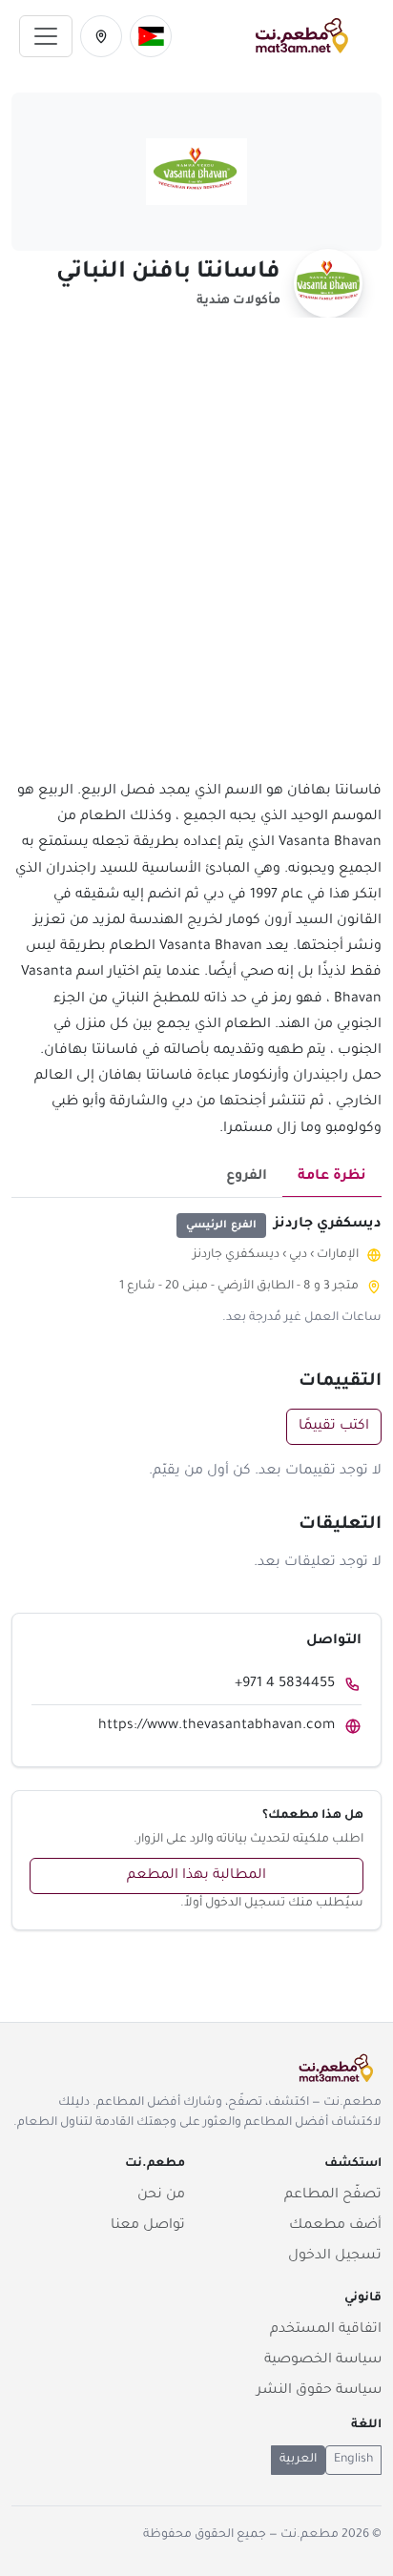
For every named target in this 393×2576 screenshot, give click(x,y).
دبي (298, 1255)
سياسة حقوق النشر (319, 2391)
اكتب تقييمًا (334, 1427)
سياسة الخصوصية (323, 2360)
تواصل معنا (148, 2226)
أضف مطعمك (335, 2226)
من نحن (161, 2195)
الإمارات (338, 1255)
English (353, 2460)
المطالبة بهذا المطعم (196, 1876)
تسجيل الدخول (335, 2257)
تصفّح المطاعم (333, 2195)
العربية (298, 2460)
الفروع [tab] (247, 1177)
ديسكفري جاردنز (236, 1255)
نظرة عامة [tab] (332, 1177)
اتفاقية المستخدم (326, 2330)
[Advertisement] (196, 560)
